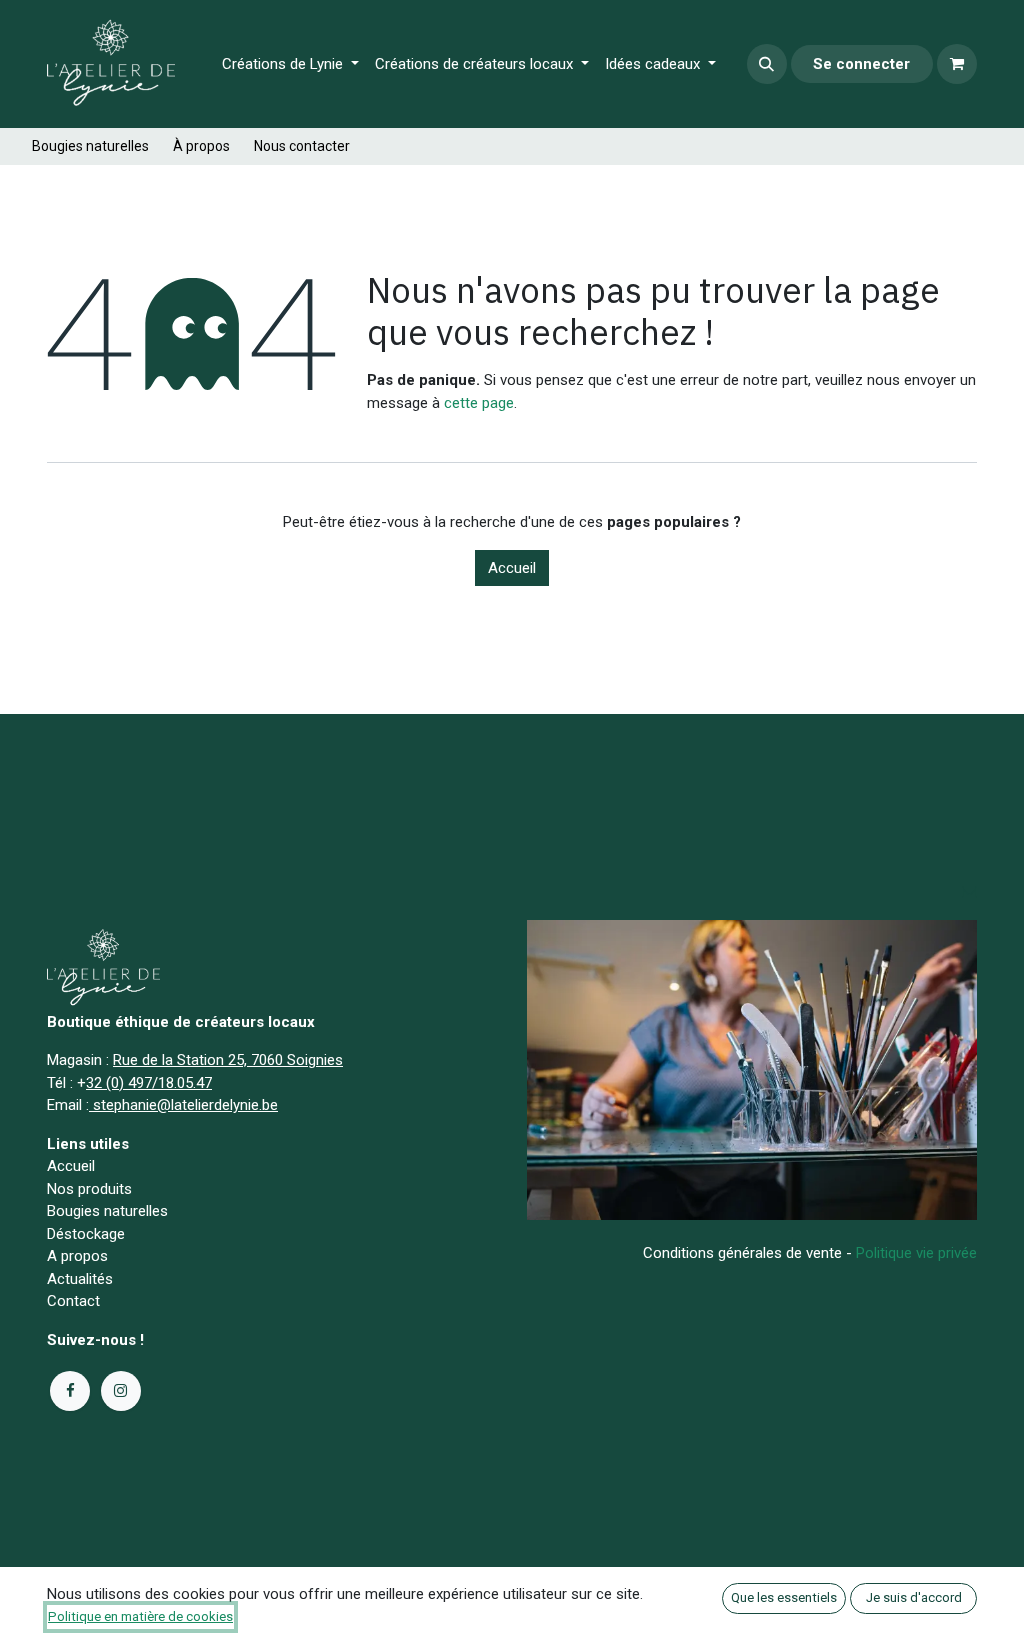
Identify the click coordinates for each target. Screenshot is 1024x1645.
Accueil (512, 568)
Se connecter (861, 64)
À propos (201, 146)
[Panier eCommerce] (957, 64)
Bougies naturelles (90, 146)
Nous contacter (302, 146)
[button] (767, 64)
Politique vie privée (916, 1253)
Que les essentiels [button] (784, 1597)
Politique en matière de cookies (140, 1616)
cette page (479, 403)
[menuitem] (290, 64)
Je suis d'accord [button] (914, 1597)
